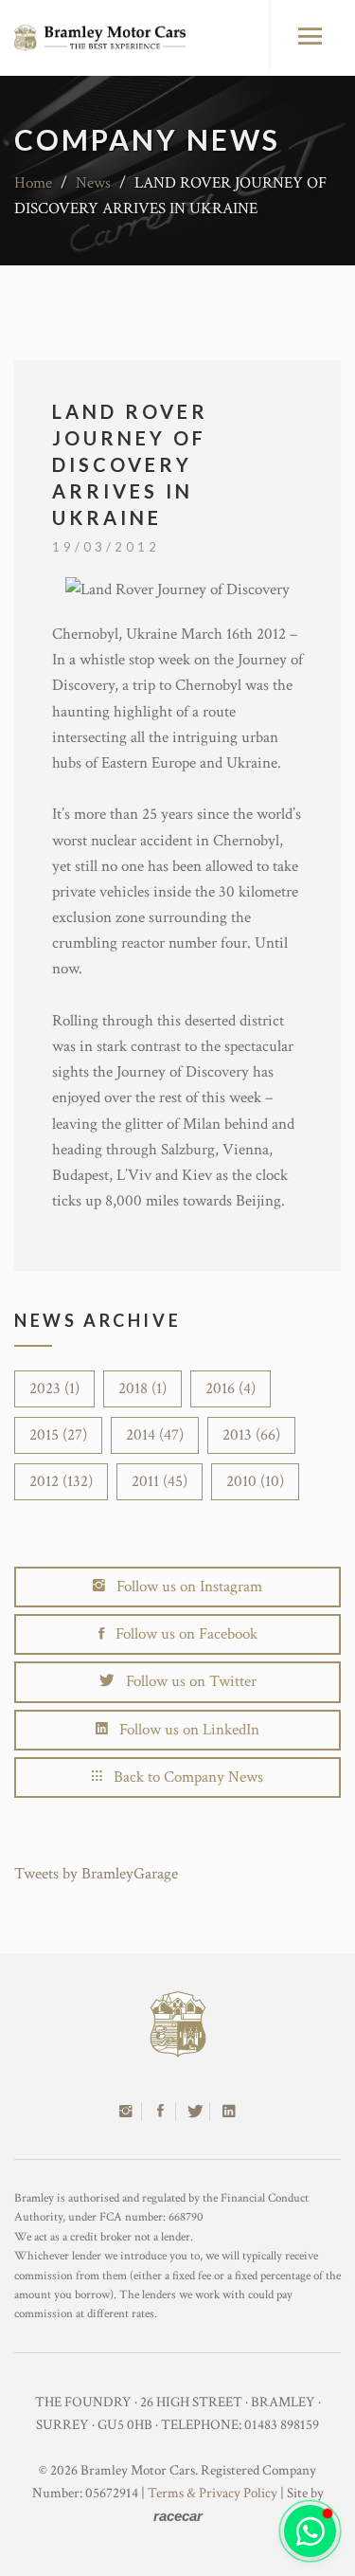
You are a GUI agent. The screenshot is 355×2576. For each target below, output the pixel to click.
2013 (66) (251, 1435)
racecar (178, 2516)
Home (33, 183)
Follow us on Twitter (186, 1681)
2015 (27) (58, 1435)
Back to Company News (183, 1777)
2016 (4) (231, 1388)
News (93, 183)
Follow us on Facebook (181, 1634)
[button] (310, 2531)
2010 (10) (255, 1481)
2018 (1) (142, 1388)
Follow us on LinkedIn (184, 1730)
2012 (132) (61, 1481)
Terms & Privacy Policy (213, 2493)
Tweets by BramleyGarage (96, 1874)
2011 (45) (160, 1481)
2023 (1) (54, 1388)
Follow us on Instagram (184, 1587)
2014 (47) (155, 1435)
